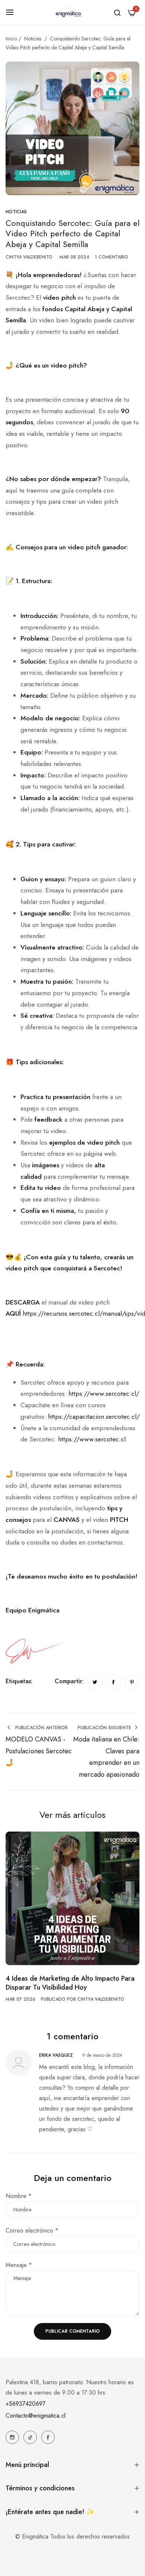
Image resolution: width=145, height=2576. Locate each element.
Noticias (33, 39)
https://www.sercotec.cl (92, 1439)
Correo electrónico (32, 2230)
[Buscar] (117, 12)
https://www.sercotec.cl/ (104, 1394)
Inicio (11, 39)
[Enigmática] (72, 12)
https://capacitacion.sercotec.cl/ (94, 1417)
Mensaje (19, 2265)
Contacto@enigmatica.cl (36, 2416)
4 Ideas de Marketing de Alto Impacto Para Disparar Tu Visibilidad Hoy (70, 1983)
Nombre (19, 2196)
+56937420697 (25, 2404)
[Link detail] (12, 2437)
